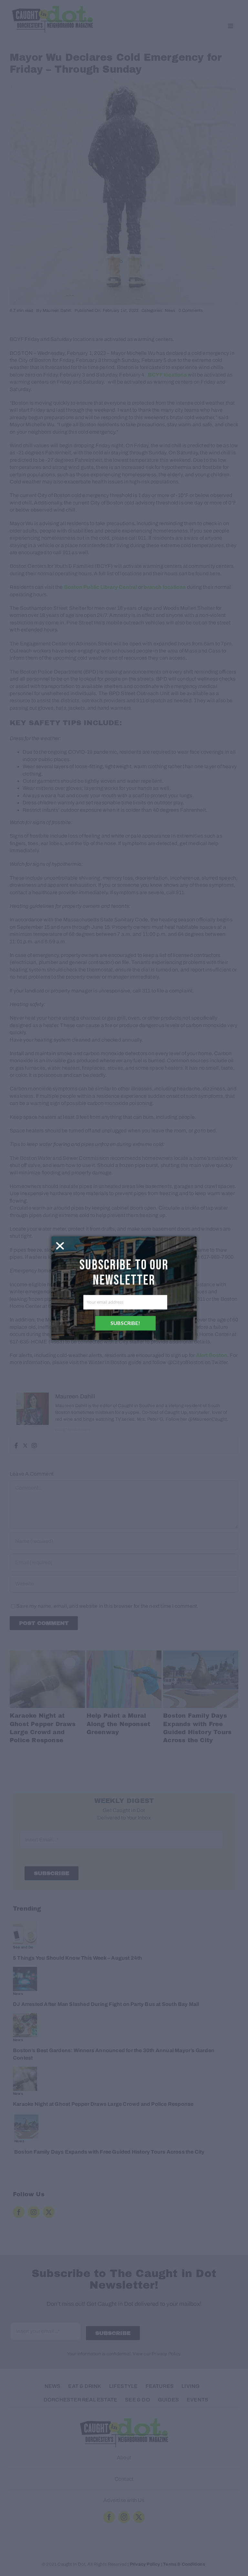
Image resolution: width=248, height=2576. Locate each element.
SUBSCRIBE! (125, 1323)
